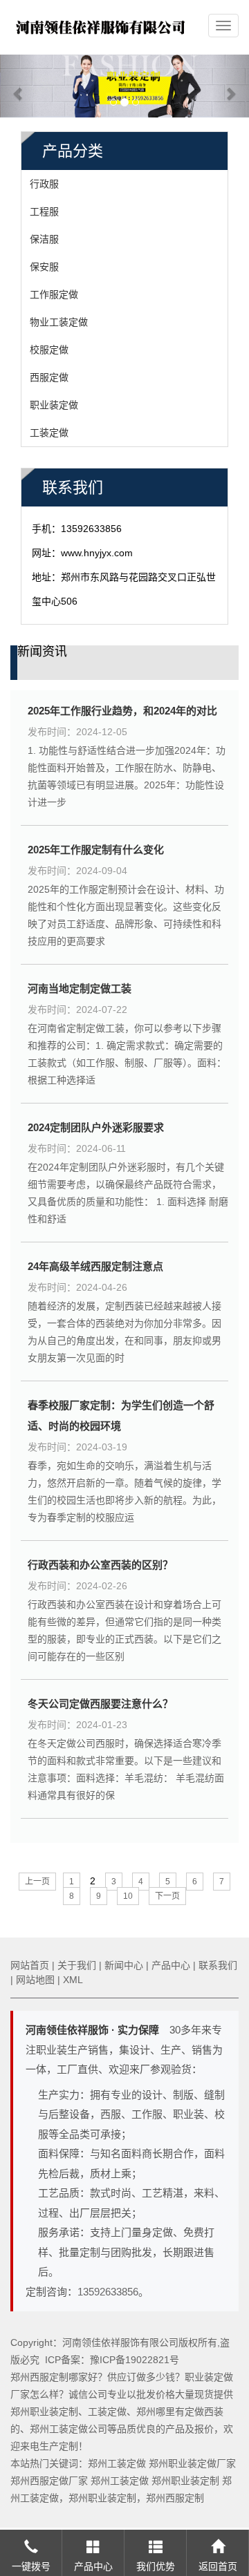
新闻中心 (124, 1965)
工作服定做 (54, 294)
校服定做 (49, 350)
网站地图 (35, 1980)
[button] (19, 86)
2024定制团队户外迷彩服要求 (96, 1127)
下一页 (167, 1896)
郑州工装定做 (117, 2463)
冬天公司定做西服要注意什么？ (100, 1704)
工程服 (44, 211)
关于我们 (77, 1965)
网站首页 (30, 1965)
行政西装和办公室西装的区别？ (100, 1565)
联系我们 (218, 1965)
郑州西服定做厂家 (49, 2481)
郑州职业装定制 (185, 2481)
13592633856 (108, 2292)
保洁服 (44, 239)
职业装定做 (54, 405)
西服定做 (49, 377)
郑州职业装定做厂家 (192, 2463)
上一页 (37, 1882)
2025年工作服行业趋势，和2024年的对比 (122, 711)
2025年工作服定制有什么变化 (96, 850)
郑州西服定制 (175, 2498)
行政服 (44, 184)
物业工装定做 (59, 322)
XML (73, 1980)
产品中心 (171, 1965)
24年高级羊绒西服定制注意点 (95, 1266)
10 (128, 1896)
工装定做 (49, 433)
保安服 (44, 267)
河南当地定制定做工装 (80, 988)
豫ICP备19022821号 (135, 2360)
